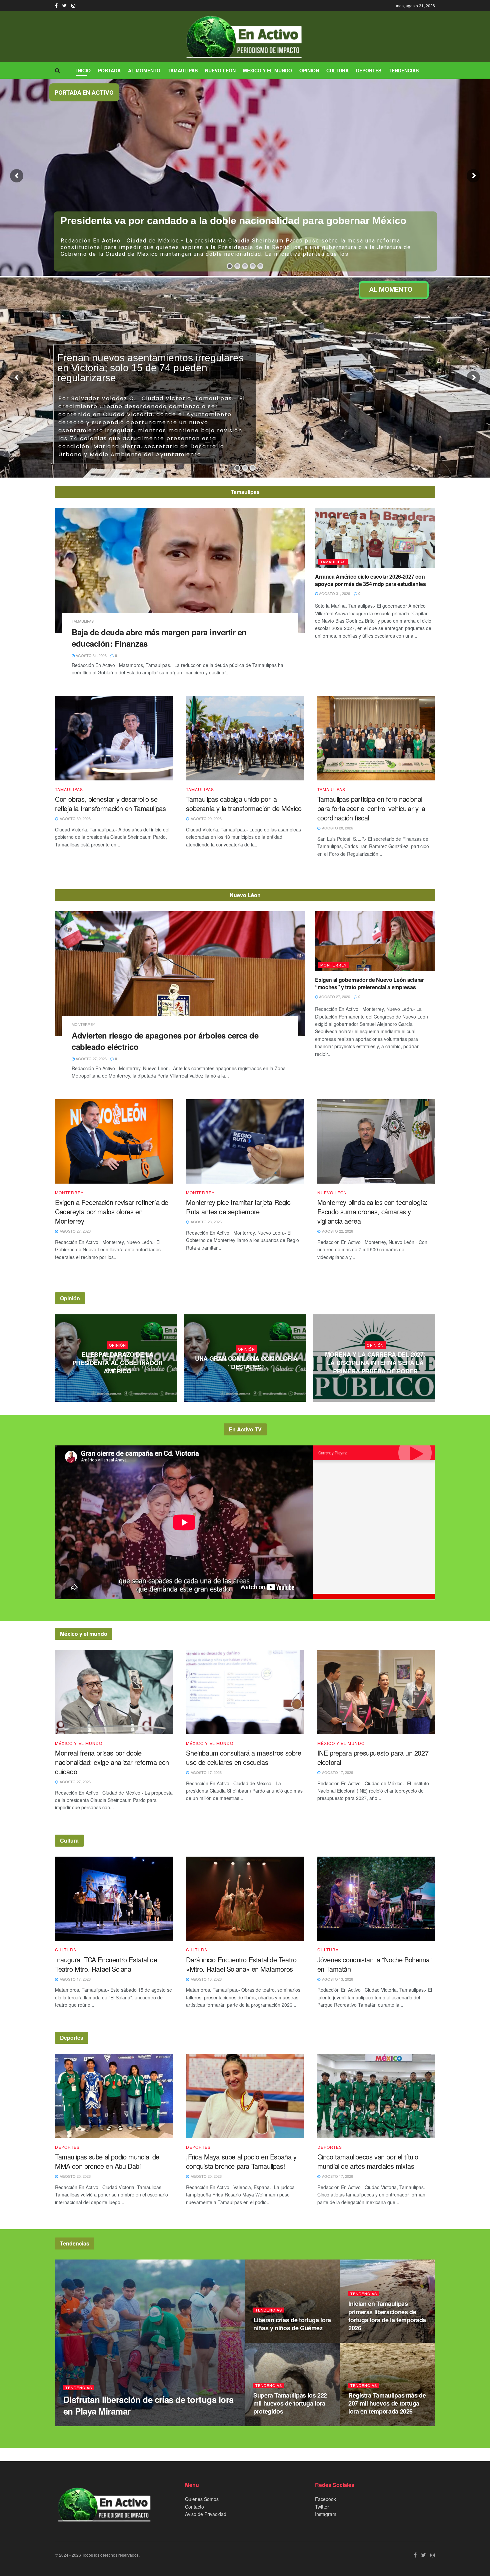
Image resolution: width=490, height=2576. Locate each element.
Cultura (337, 70)
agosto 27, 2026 (91, 1059)
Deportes (369, 70)
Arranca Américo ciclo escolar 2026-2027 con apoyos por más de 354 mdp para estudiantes (370, 580)
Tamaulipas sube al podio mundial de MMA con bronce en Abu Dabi (107, 2161)
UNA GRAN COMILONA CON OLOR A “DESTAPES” (246, 1363)
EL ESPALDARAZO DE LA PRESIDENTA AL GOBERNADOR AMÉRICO (117, 1363)
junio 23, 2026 (270, 2341)
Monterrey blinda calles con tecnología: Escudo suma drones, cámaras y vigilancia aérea (372, 1211)
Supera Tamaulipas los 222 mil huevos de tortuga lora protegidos (290, 2403)
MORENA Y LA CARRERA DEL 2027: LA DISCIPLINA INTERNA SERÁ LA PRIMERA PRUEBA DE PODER (375, 1363)
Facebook (325, 2499)
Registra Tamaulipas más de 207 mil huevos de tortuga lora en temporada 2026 (387, 2403)
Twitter (322, 2507)
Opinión (309, 70)
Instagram (326, 2514)
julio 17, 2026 (377, 1384)
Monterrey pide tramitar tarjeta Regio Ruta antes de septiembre (238, 1207)
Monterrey (83, 1024)
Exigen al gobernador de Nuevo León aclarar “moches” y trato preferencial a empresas (369, 983)
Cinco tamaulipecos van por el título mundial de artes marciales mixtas (368, 2161)
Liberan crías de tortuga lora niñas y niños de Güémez (292, 2324)
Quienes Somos (202, 2499)
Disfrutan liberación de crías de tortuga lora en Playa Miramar (148, 2405)
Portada (109, 70)
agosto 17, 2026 (119, 1384)
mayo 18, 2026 (364, 2341)
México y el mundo (267, 70)
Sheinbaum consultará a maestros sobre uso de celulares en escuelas (243, 1757)
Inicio (83, 70)
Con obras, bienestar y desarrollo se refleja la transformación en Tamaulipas (110, 804)
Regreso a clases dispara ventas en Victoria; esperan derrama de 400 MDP (238, 221)
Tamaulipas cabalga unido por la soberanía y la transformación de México (244, 804)
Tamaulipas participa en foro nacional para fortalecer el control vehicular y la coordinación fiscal (371, 808)
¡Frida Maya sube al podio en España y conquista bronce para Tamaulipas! (241, 2161)
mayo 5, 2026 (363, 2424)
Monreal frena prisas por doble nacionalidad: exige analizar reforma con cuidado (112, 1762)
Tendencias (404, 70)
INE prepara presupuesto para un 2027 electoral (373, 1757)
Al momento (144, 70)
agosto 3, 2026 (248, 1380)
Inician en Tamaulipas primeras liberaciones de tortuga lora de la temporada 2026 (387, 2316)
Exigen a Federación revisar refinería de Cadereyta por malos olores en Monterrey (112, 1211)
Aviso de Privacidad (206, 2514)
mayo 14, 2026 (269, 2424)
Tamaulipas (183, 70)
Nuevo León (220, 70)
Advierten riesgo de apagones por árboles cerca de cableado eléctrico (165, 1041)
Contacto (194, 2507)
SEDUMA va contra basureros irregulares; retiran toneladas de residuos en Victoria (149, 368)
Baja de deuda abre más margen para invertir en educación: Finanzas (159, 638)
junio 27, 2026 (80, 2424)
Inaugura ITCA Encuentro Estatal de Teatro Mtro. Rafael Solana (106, 1964)
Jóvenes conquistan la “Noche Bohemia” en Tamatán (374, 1964)
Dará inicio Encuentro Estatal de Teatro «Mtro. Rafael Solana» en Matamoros (241, 1964)
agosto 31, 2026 (91, 655)
